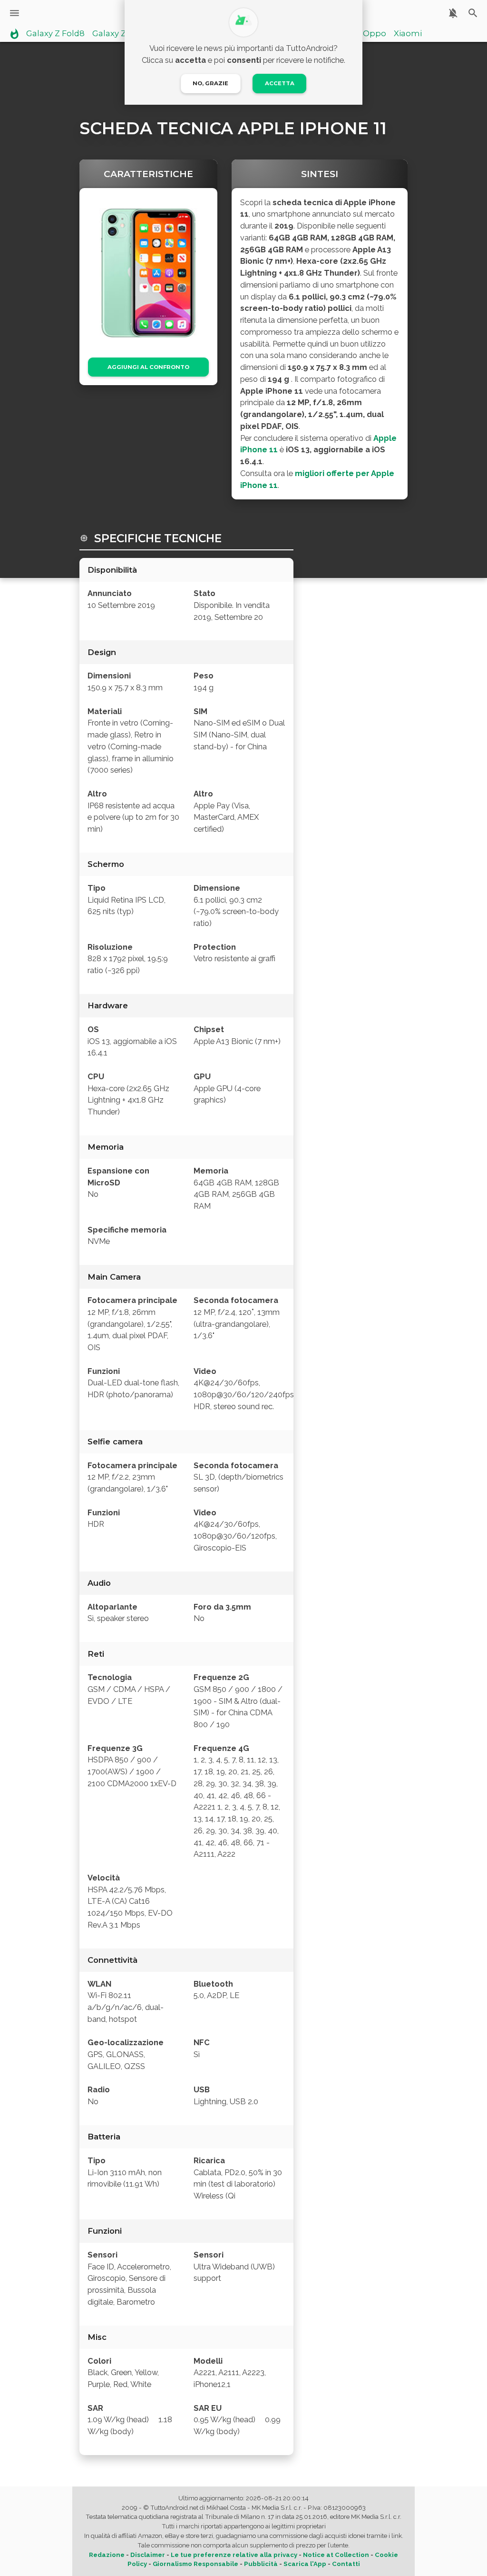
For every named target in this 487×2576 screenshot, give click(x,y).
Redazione (107, 2555)
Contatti (346, 2564)
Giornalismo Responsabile (195, 2564)
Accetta (280, 83)
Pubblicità (261, 2564)
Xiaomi (408, 34)
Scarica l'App (305, 2564)
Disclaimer (148, 2555)
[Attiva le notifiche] (453, 13)
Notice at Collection (336, 2555)
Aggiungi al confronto (148, 367)
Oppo (375, 34)
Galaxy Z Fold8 (55, 34)
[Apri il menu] (15, 13)
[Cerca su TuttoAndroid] (473, 13)
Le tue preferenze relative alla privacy (234, 2555)
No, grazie (210, 83)
